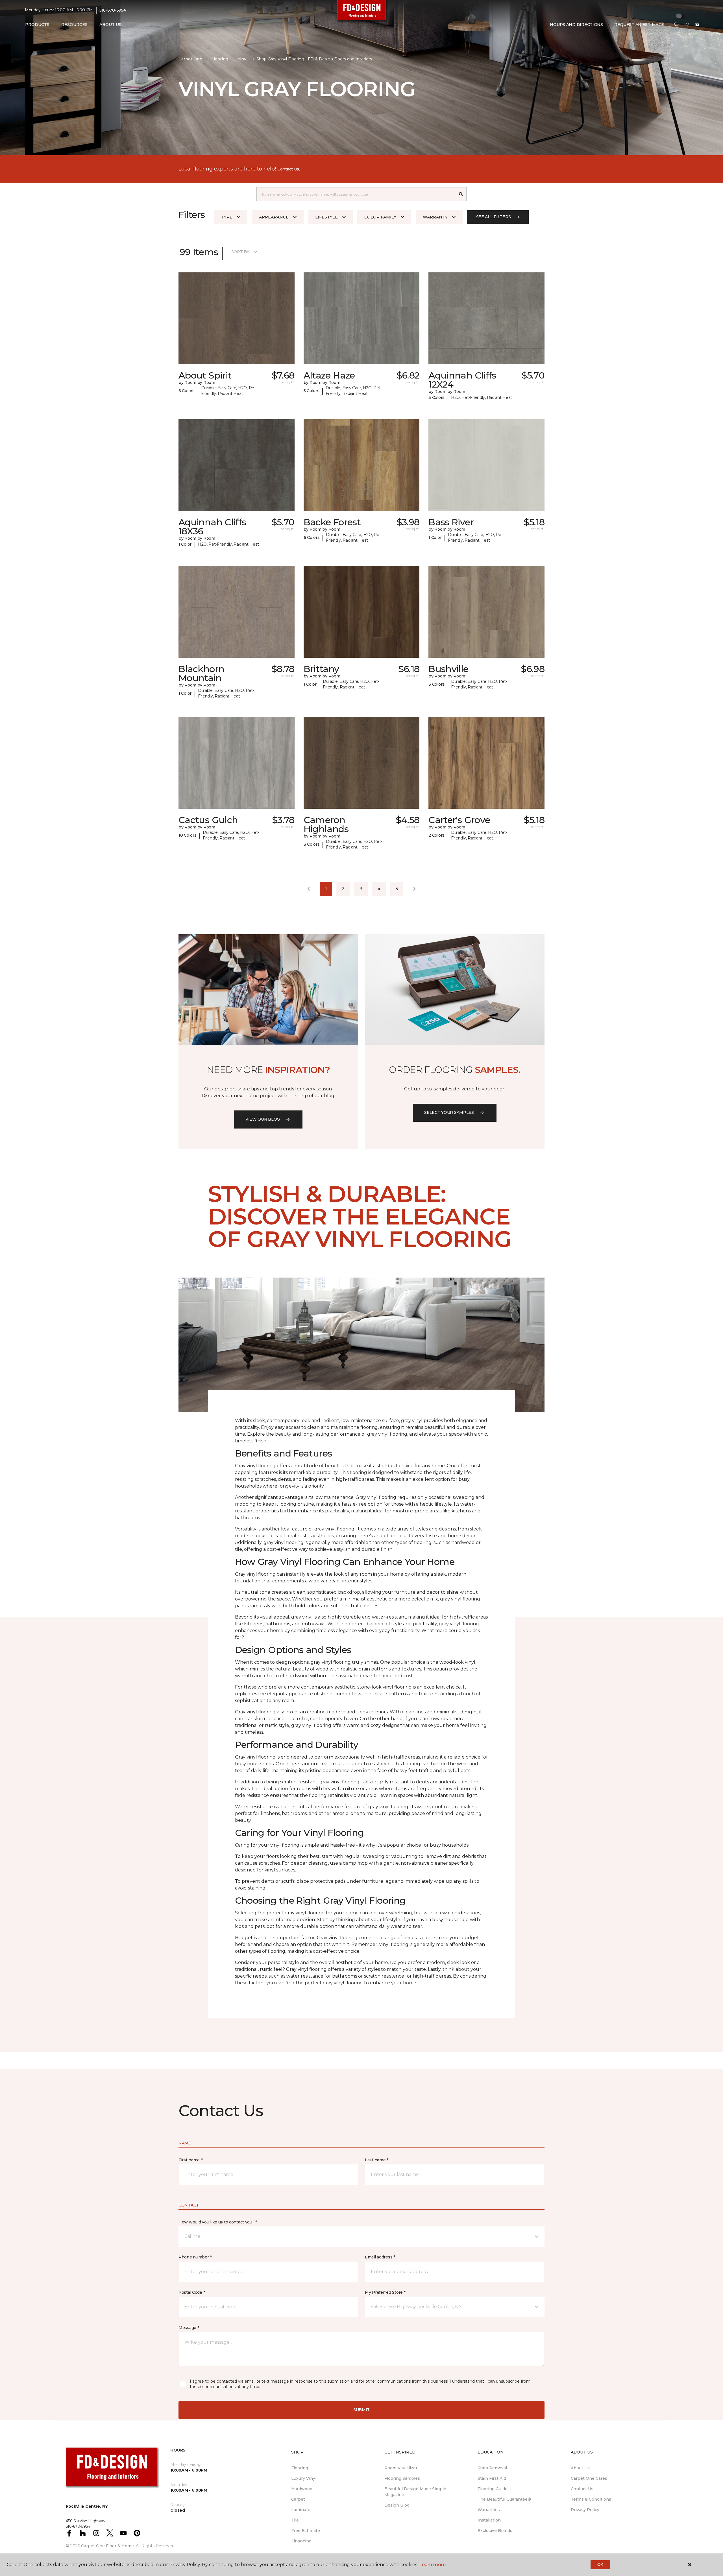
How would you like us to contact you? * (218, 2222)
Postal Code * (192, 2292)
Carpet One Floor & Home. (108, 2546)
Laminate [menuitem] (301, 2510)
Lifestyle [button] (326, 217)
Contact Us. (289, 169)
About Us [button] (110, 25)
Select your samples (449, 1112)
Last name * (377, 2160)
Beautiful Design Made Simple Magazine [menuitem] (415, 2492)
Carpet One (190, 59)
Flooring (220, 59)
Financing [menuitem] (301, 2541)
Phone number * (195, 2257)
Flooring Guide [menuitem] (493, 2489)
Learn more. (433, 2565)
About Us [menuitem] (580, 2468)
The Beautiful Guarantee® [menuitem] (504, 2499)
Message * (189, 2328)
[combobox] (356, 194)
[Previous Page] (309, 889)
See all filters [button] (494, 217)
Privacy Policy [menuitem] (585, 2510)
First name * (190, 2160)
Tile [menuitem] (295, 2520)
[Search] (461, 194)
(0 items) (697, 25)
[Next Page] (414, 889)
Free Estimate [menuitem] (306, 2531)
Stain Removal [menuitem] (492, 2468)
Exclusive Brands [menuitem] (495, 2531)
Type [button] (227, 217)
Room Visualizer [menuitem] (401, 2468)
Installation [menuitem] (489, 2520)
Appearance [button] (274, 217)
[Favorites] (687, 25)
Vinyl (242, 59)
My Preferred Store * (385, 2292)
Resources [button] (74, 25)
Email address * (380, 2257)
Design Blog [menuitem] (397, 2505)
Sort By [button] (240, 252)
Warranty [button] (435, 217)
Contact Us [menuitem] (582, 2489)
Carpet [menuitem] (298, 2499)
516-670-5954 (113, 10)
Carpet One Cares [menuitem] (589, 2478)
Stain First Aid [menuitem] (492, 2478)
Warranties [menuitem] (489, 2510)
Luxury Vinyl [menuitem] (304, 2478)
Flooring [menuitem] (300, 2468)
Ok (600, 2564)
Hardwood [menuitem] (302, 2489)
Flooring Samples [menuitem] (402, 2478)
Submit (361, 2410)
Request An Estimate (639, 25)
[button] (676, 25)
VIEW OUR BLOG (263, 1119)
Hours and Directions (576, 25)
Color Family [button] (380, 217)
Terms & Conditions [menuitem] (591, 2499)
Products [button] (37, 25)
